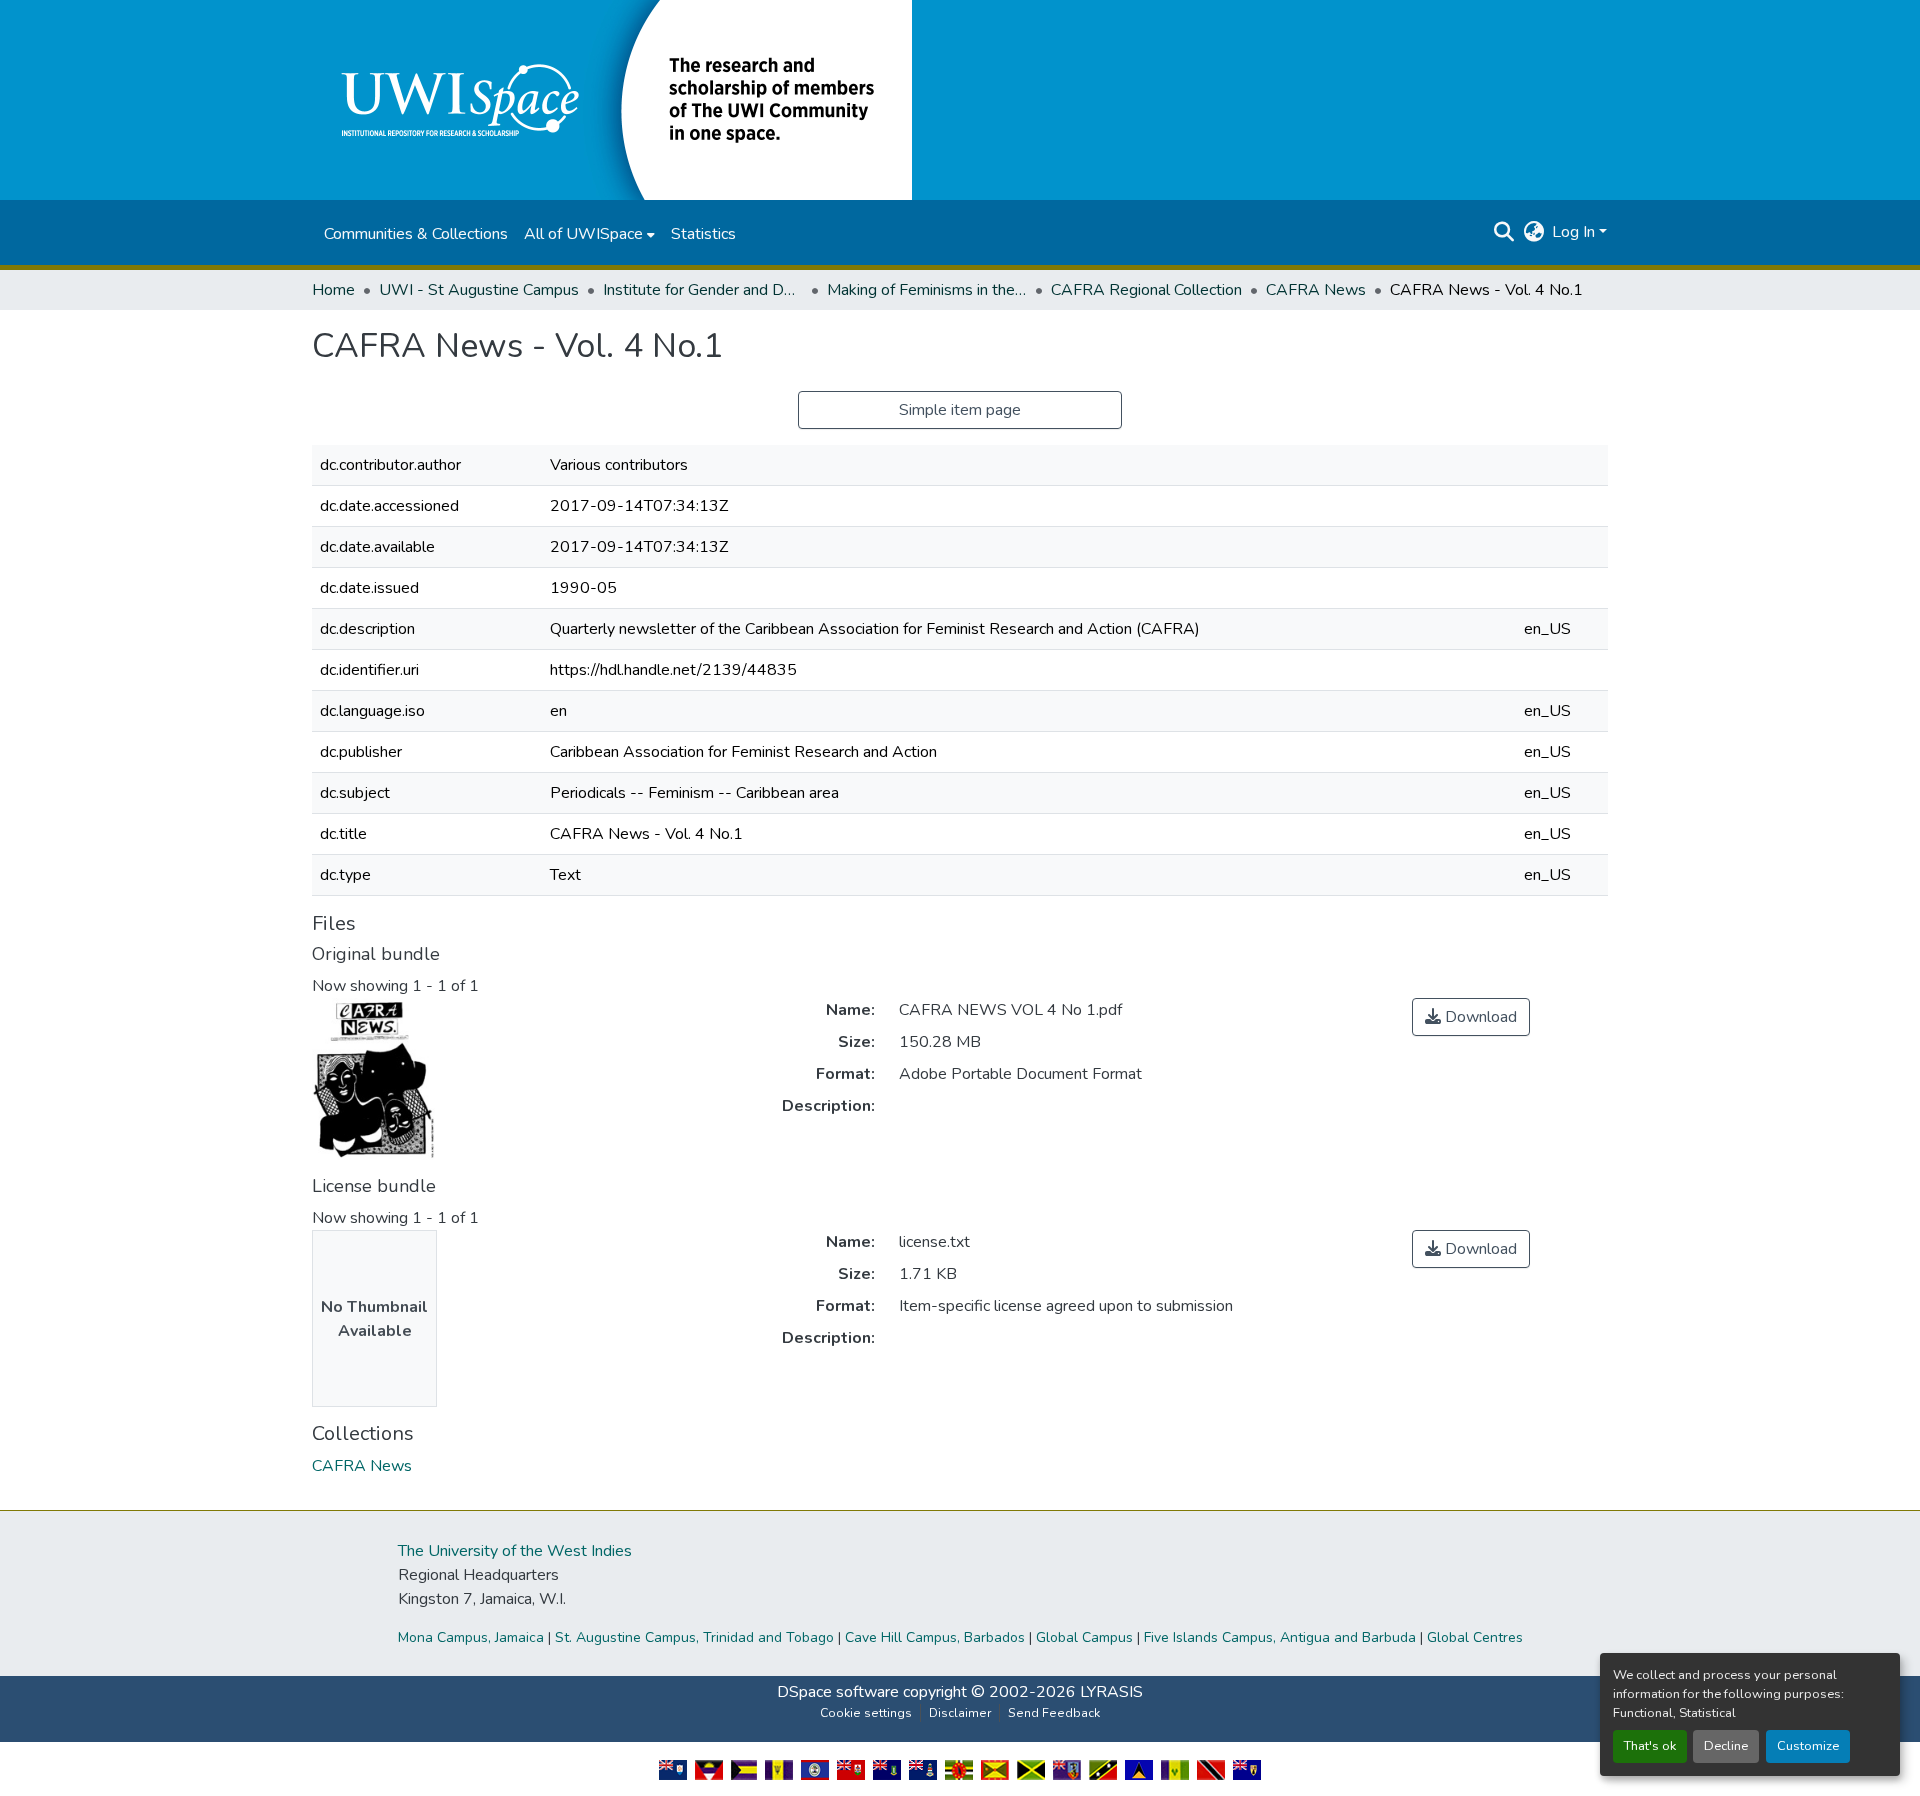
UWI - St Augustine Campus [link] (479, 290)
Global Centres (1475, 1637)
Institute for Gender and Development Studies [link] (703, 290)
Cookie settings (866, 1713)
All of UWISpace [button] (583, 234)
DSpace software (838, 1692)
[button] (612, 99)
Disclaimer (960, 1713)
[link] (1471, 1017)
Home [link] (333, 290)
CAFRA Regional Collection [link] (1146, 290)
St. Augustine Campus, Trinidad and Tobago (694, 1637)
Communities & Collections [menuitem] (416, 234)
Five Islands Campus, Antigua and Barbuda (1280, 1637)
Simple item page (960, 410)
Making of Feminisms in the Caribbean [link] (927, 290)
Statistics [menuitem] (703, 234)
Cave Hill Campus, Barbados (935, 1637)
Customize (1808, 1746)
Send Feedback (1054, 1713)
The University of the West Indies (515, 1551)
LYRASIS (1111, 1692)
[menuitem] (589, 234)
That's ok (1650, 1746)
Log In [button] (1575, 232)
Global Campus (1084, 1637)
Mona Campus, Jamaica (471, 1637)
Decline (1726, 1746)
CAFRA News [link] (1316, 290)
